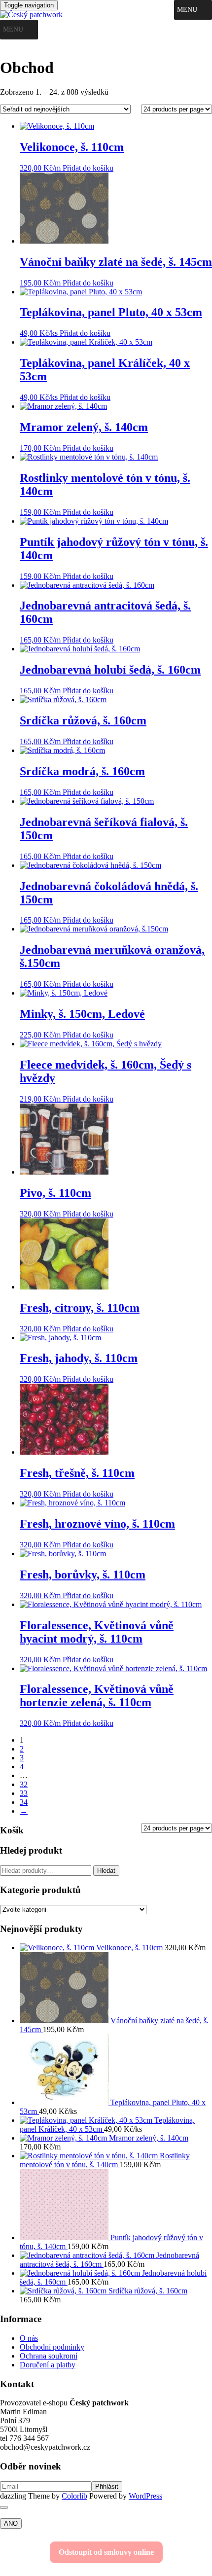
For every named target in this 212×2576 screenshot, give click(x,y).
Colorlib (74, 2496)
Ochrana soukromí (49, 2356)
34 (24, 1802)
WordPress (145, 2496)
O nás (29, 2338)
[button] (187, 10)
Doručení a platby (48, 2365)
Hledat (106, 1871)
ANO (11, 2523)
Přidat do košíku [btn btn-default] (88, 168)
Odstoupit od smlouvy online (106, 2552)
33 (24, 1793)
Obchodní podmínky (52, 2347)
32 (24, 1784)
